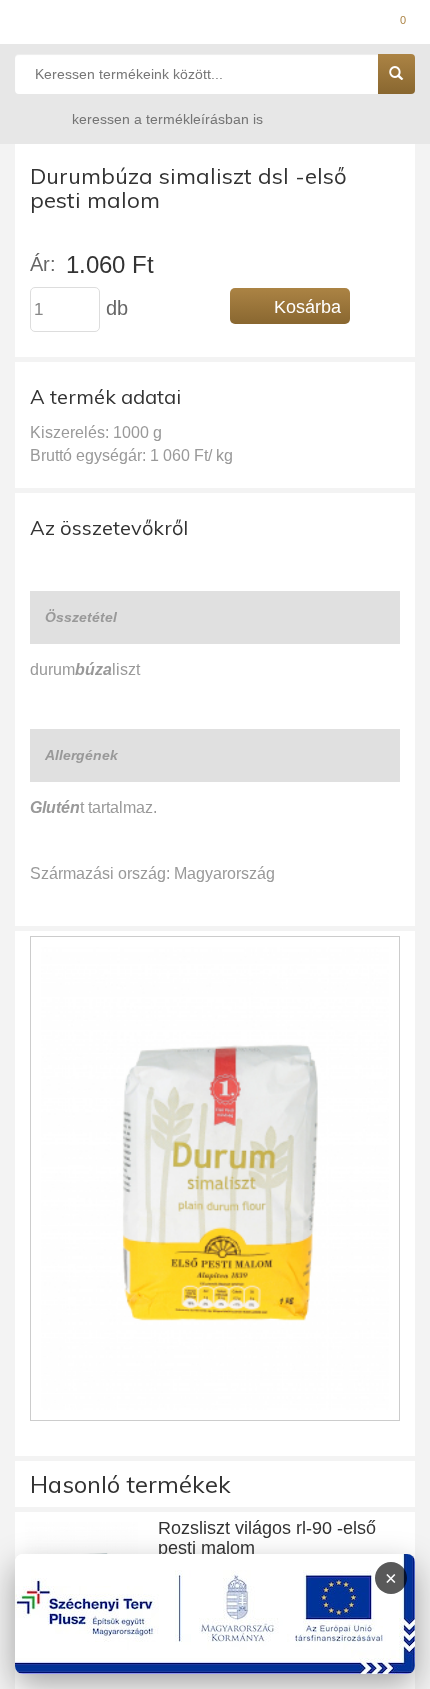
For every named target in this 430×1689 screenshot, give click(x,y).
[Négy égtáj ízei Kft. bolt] (214, 25)
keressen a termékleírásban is (167, 119)
